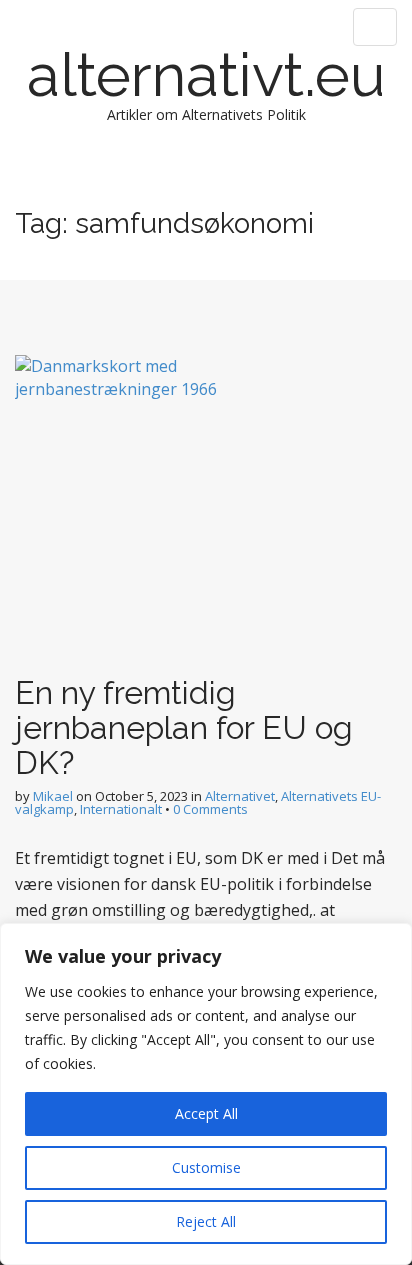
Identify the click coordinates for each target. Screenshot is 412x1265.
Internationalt (121, 809)
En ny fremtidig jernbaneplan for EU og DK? (184, 727)
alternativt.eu (206, 75)
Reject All (206, 1221)
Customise (206, 1167)
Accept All (206, 1113)
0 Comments (210, 809)
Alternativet (240, 796)
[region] (206, 1094)
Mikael (53, 796)
